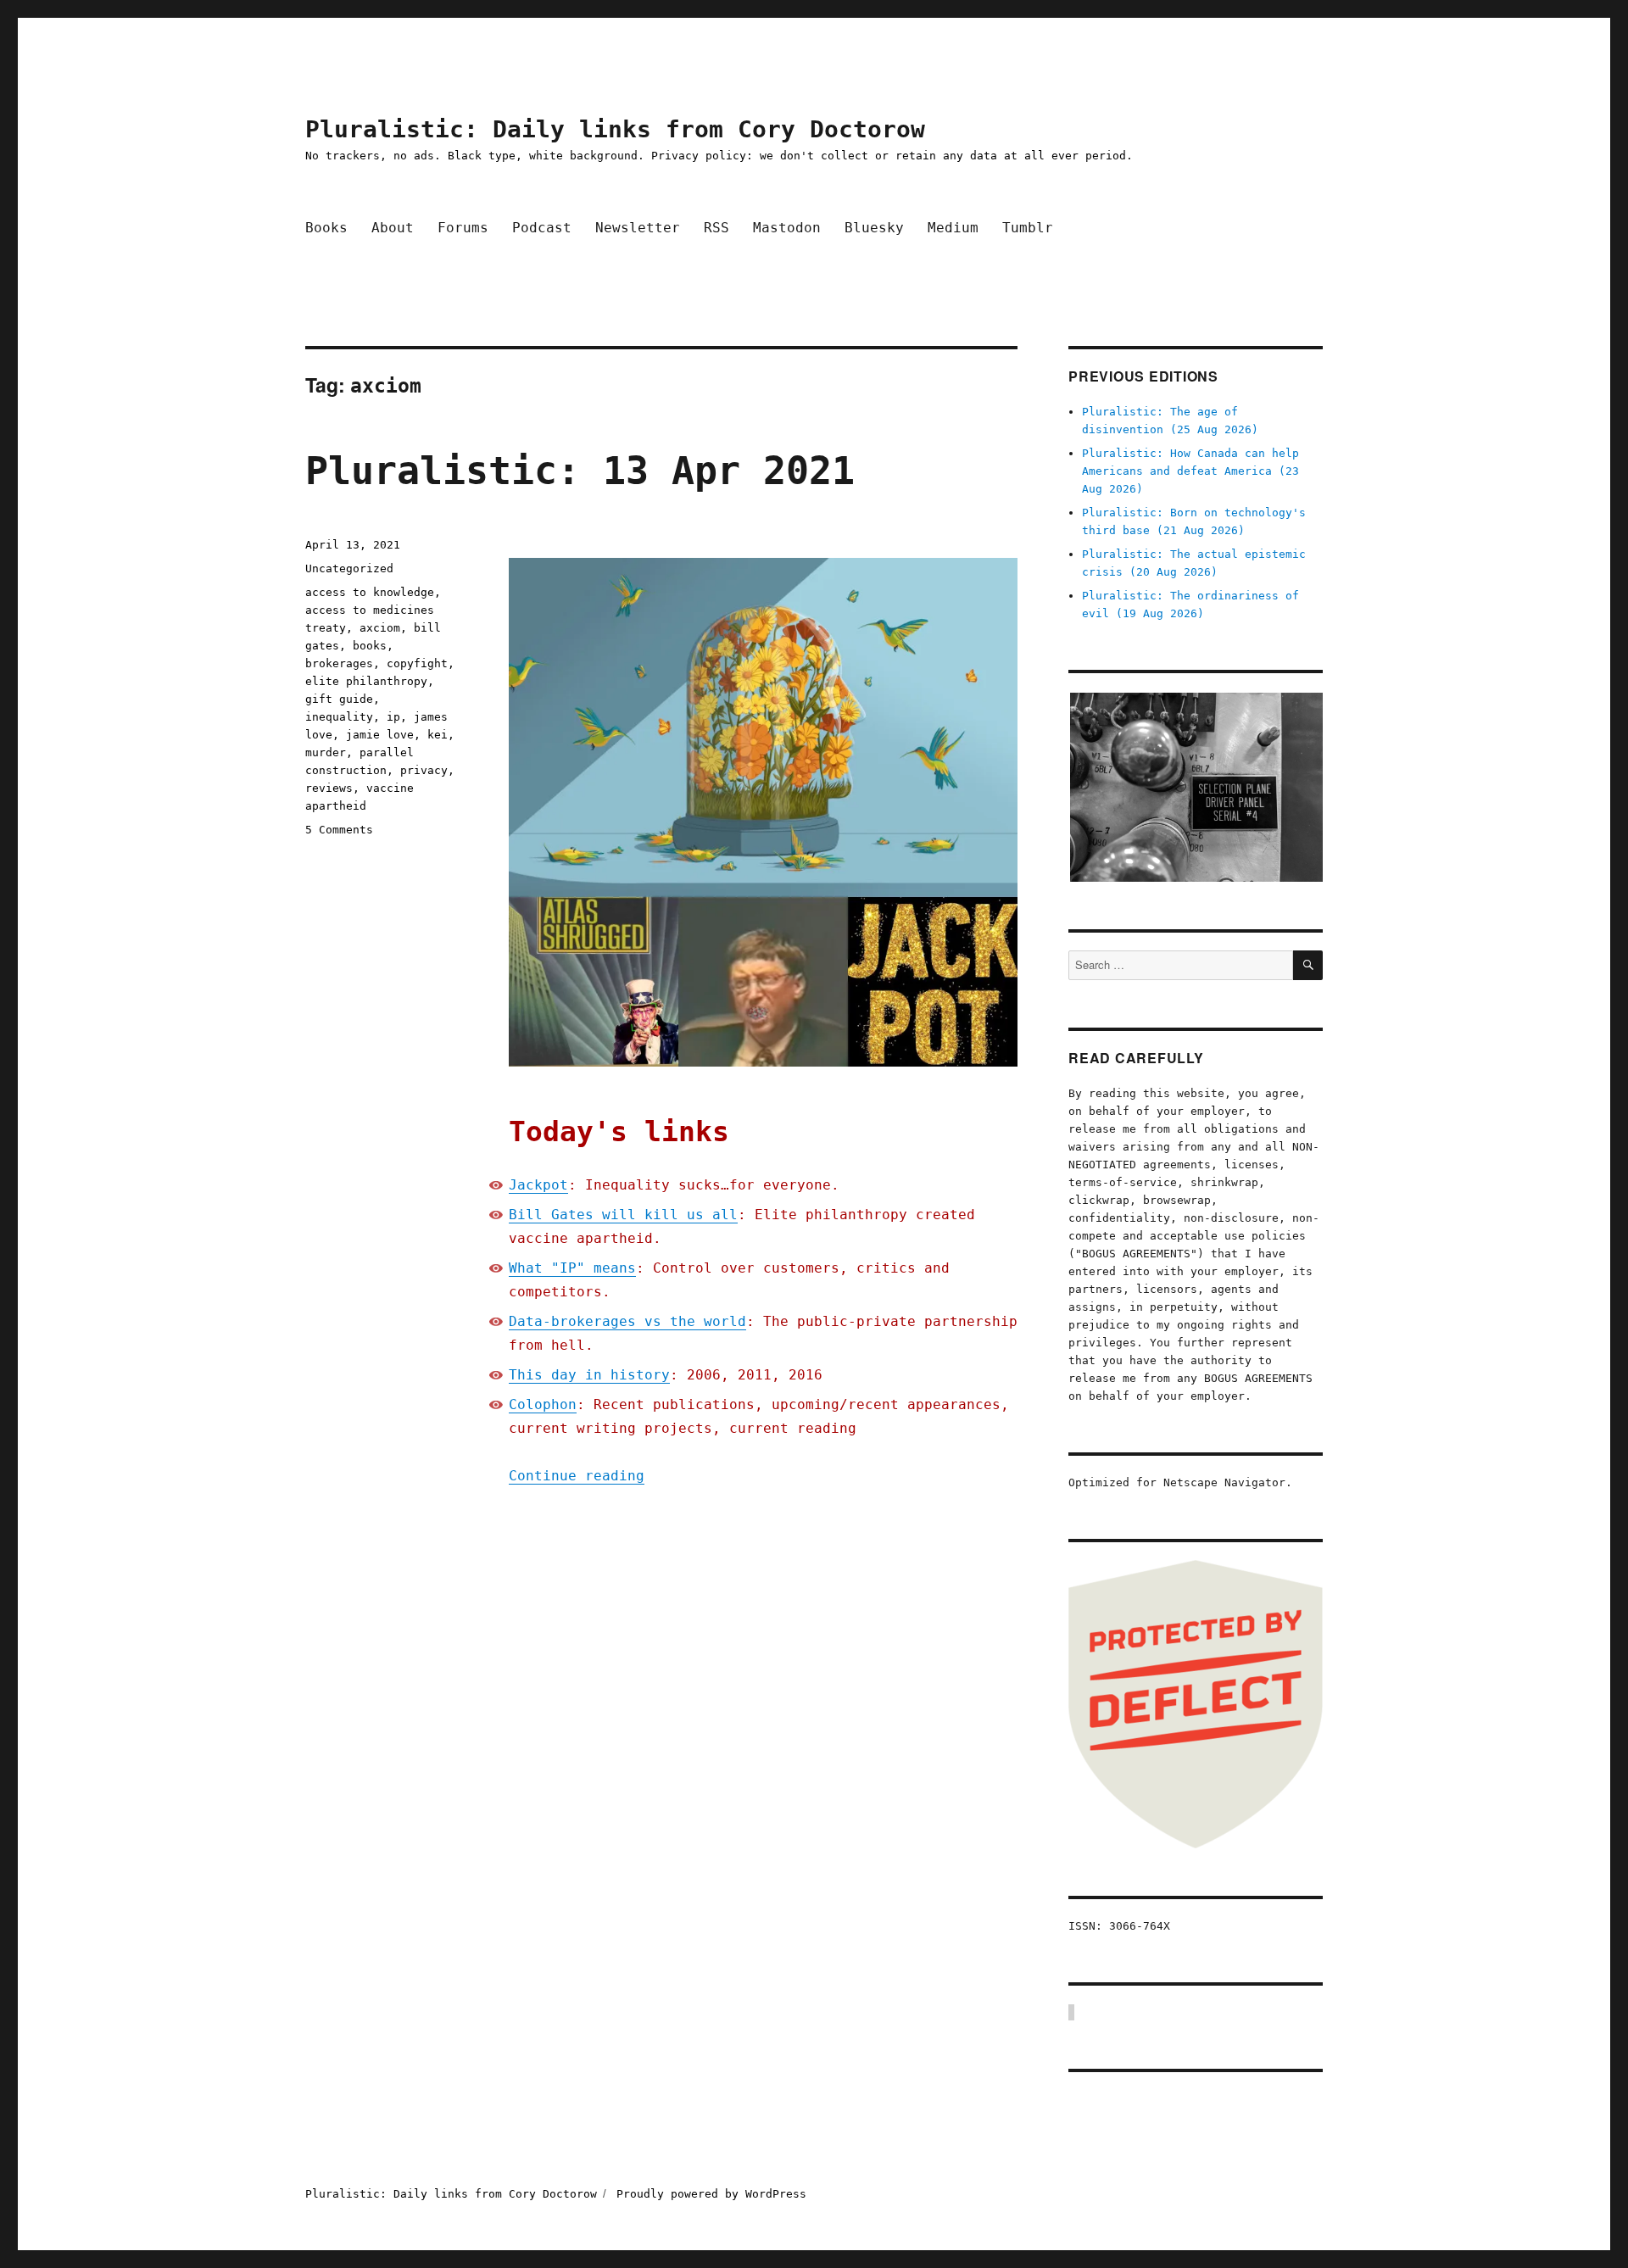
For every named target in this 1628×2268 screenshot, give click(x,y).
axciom (380, 628)
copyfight (417, 663)
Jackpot (538, 1185)
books (370, 646)
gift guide (339, 699)
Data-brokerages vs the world (627, 1321)
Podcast (542, 228)
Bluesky (874, 228)
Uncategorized (349, 568)
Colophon (543, 1404)
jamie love (380, 735)
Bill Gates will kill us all (623, 1215)
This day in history (589, 1375)
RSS (716, 228)
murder (326, 752)
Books (326, 228)
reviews (329, 788)
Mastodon (787, 228)
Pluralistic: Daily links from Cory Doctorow (615, 129)
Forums (463, 228)
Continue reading (577, 1476)
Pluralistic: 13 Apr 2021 (580, 471)
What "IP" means (572, 1268)
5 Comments (339, 830)
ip (393, 717)
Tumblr (1028, 228)
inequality (339, 717)
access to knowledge (370, 592)
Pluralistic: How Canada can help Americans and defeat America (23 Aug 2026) (1190, 471)
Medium (953, 228)
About (393, 228)
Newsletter (638, 228)
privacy (424, 770)
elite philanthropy (366, 681)
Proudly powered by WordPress (711, 2194)
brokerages (339, 663)
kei (438, 735)
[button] (1196, 787)
